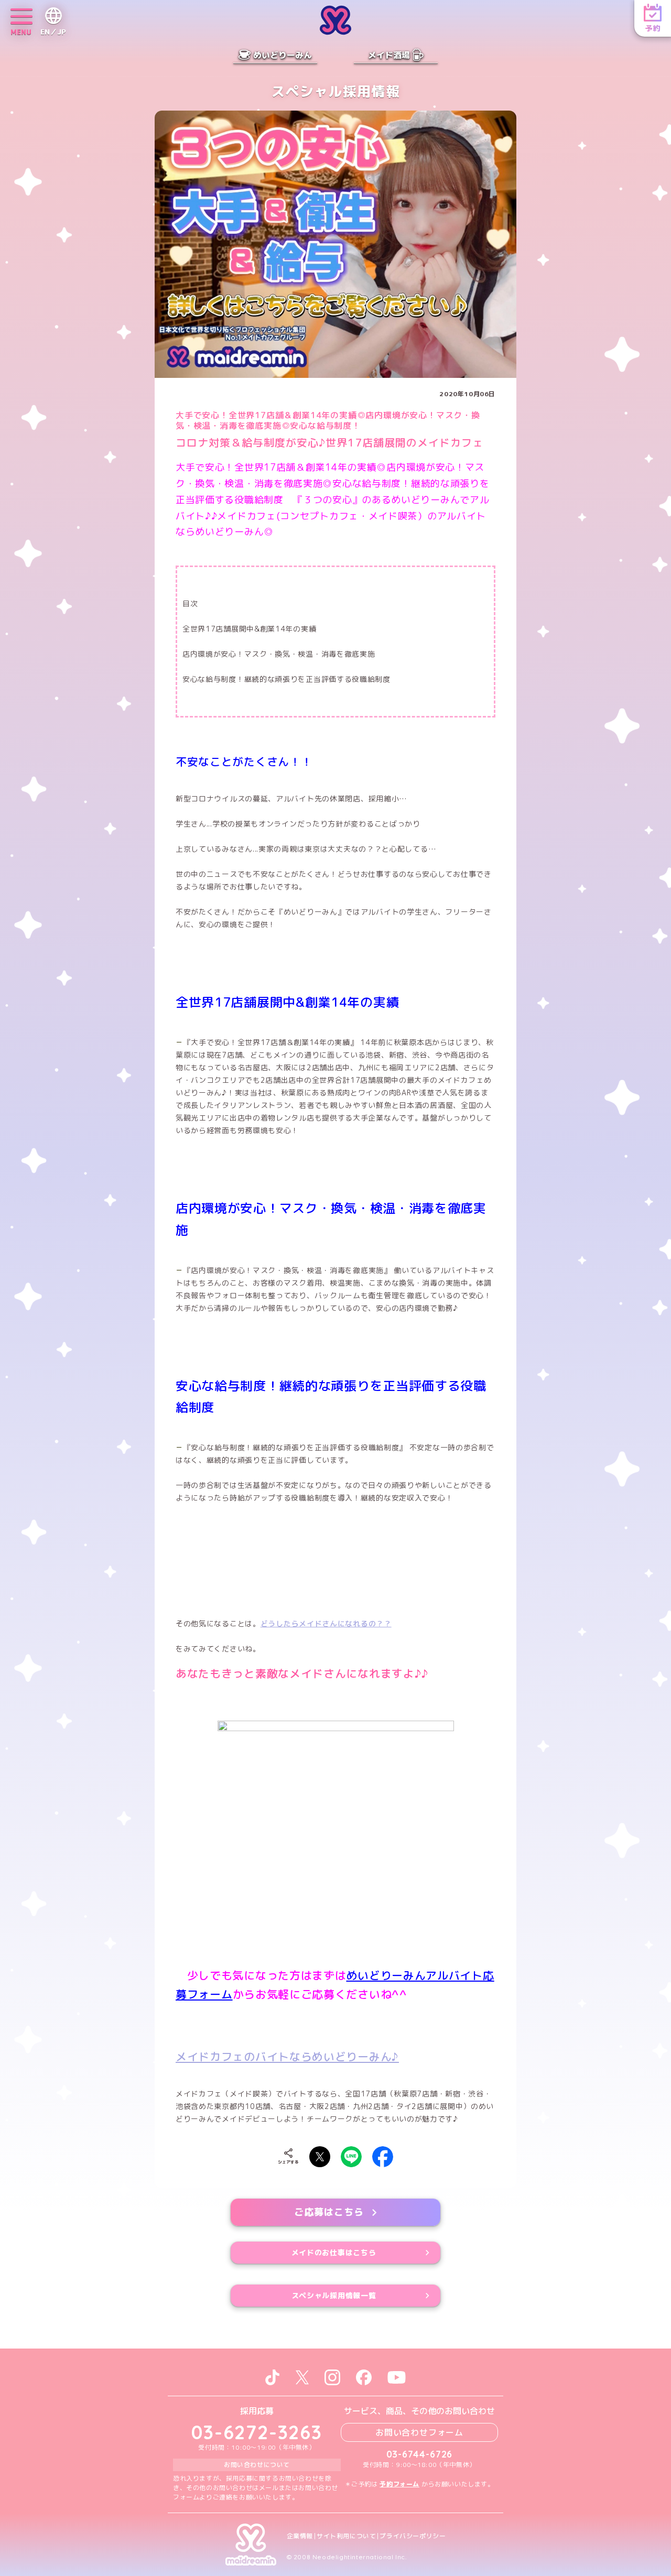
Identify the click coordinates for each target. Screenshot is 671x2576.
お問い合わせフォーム (419, 2432)
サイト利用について (346, 2536)
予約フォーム (399, 2484)
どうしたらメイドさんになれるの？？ (326, 1623)
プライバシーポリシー (413, 2536)
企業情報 (300, 2536)
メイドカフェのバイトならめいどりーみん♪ (287, 2057)
